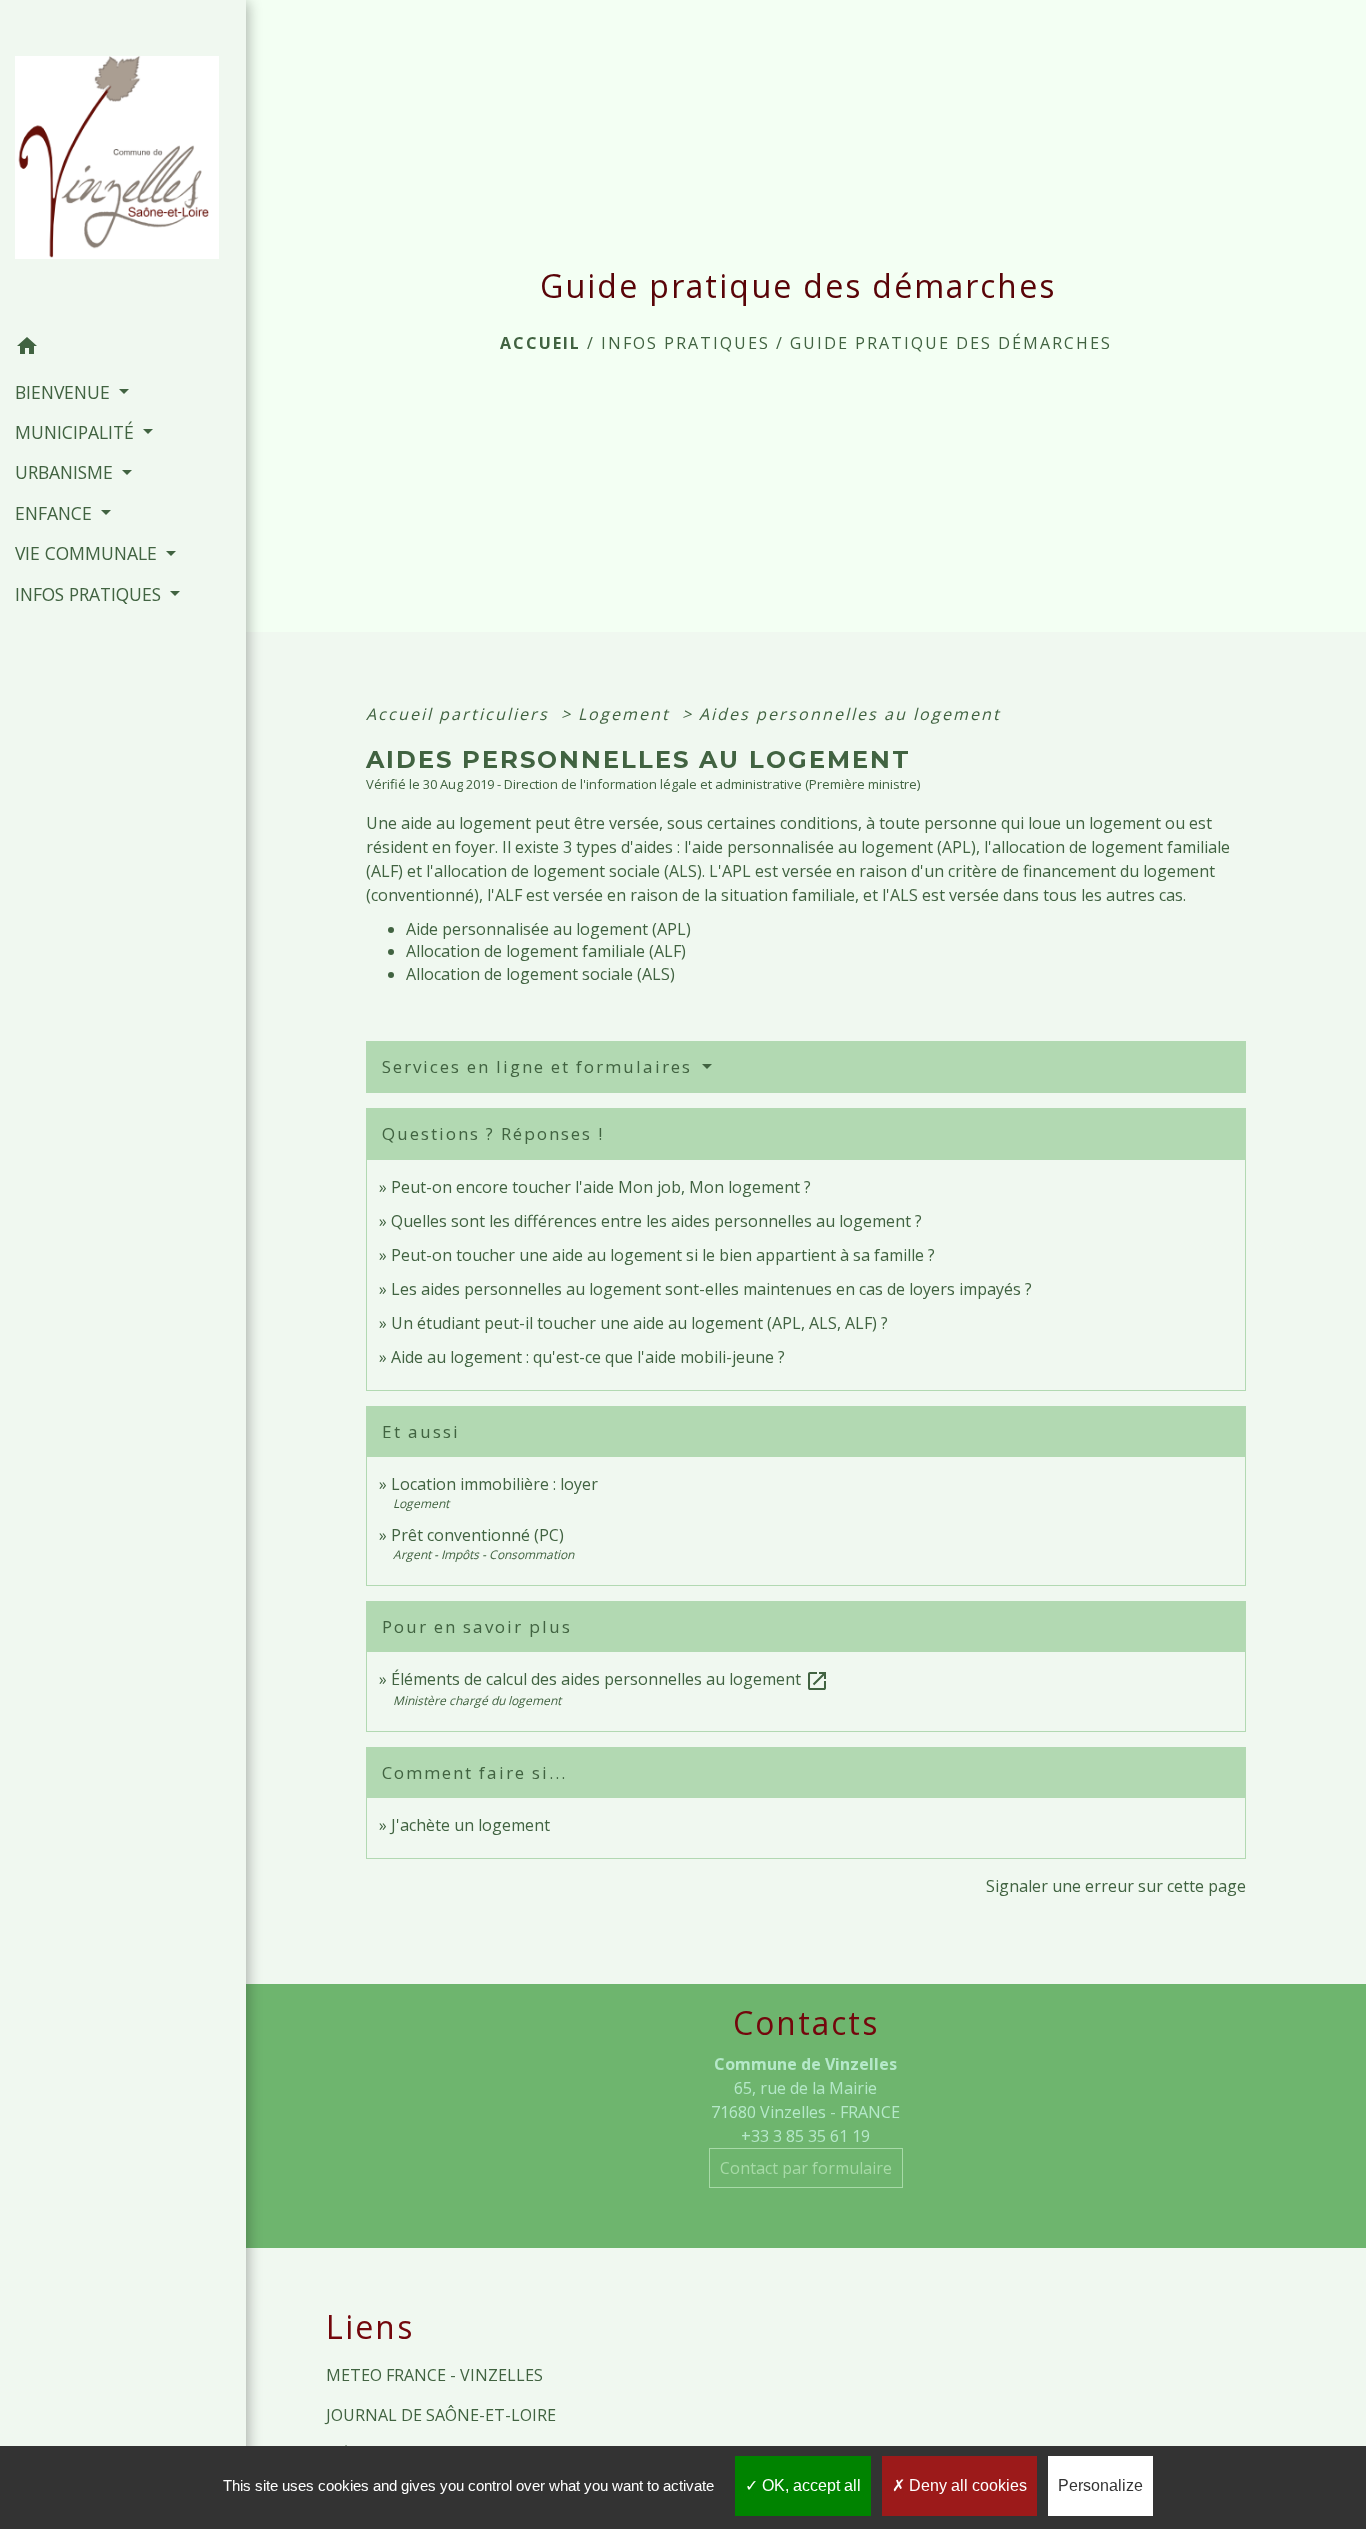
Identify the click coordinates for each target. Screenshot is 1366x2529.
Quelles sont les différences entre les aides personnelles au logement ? (656, 1221)
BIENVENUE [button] (65, 392)
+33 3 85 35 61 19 (805, 2136)
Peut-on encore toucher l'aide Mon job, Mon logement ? (601, 1187)
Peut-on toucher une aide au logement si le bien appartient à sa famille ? (663, 1255)
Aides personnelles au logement (850, 714)
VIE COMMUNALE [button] (88, 553)
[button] (123, 349)
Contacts (806, 2023)
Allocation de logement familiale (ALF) (546, 951)
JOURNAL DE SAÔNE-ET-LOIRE (441, 2415)
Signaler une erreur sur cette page (1116, 1886)
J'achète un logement (470, 1825)
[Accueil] (123, 164)
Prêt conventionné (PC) (477, 1535)
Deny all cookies (966, 2485)
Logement (627, 714)
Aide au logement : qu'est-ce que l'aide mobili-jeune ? (588, 1357)
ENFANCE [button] (56, 513)
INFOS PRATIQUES (685, 343)
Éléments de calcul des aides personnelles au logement (610, 1679)
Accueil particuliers (460, 714)
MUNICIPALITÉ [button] (77, 432)
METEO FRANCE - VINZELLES (434, 2375)
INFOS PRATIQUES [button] (90, 594)
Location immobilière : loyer (494, 1484)
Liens (370, 2327)
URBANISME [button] (66, 472)
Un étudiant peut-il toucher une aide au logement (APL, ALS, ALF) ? (639, 1323)
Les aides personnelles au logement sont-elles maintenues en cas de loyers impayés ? (711, 1289)
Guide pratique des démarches (951, 343)
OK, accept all (809, 2485)
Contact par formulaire (806, 2168)
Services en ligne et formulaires (540, 1066)
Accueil (540, 343)
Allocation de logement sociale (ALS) (540, 974)
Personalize (1100, 2485)
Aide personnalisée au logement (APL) (548, 929)
